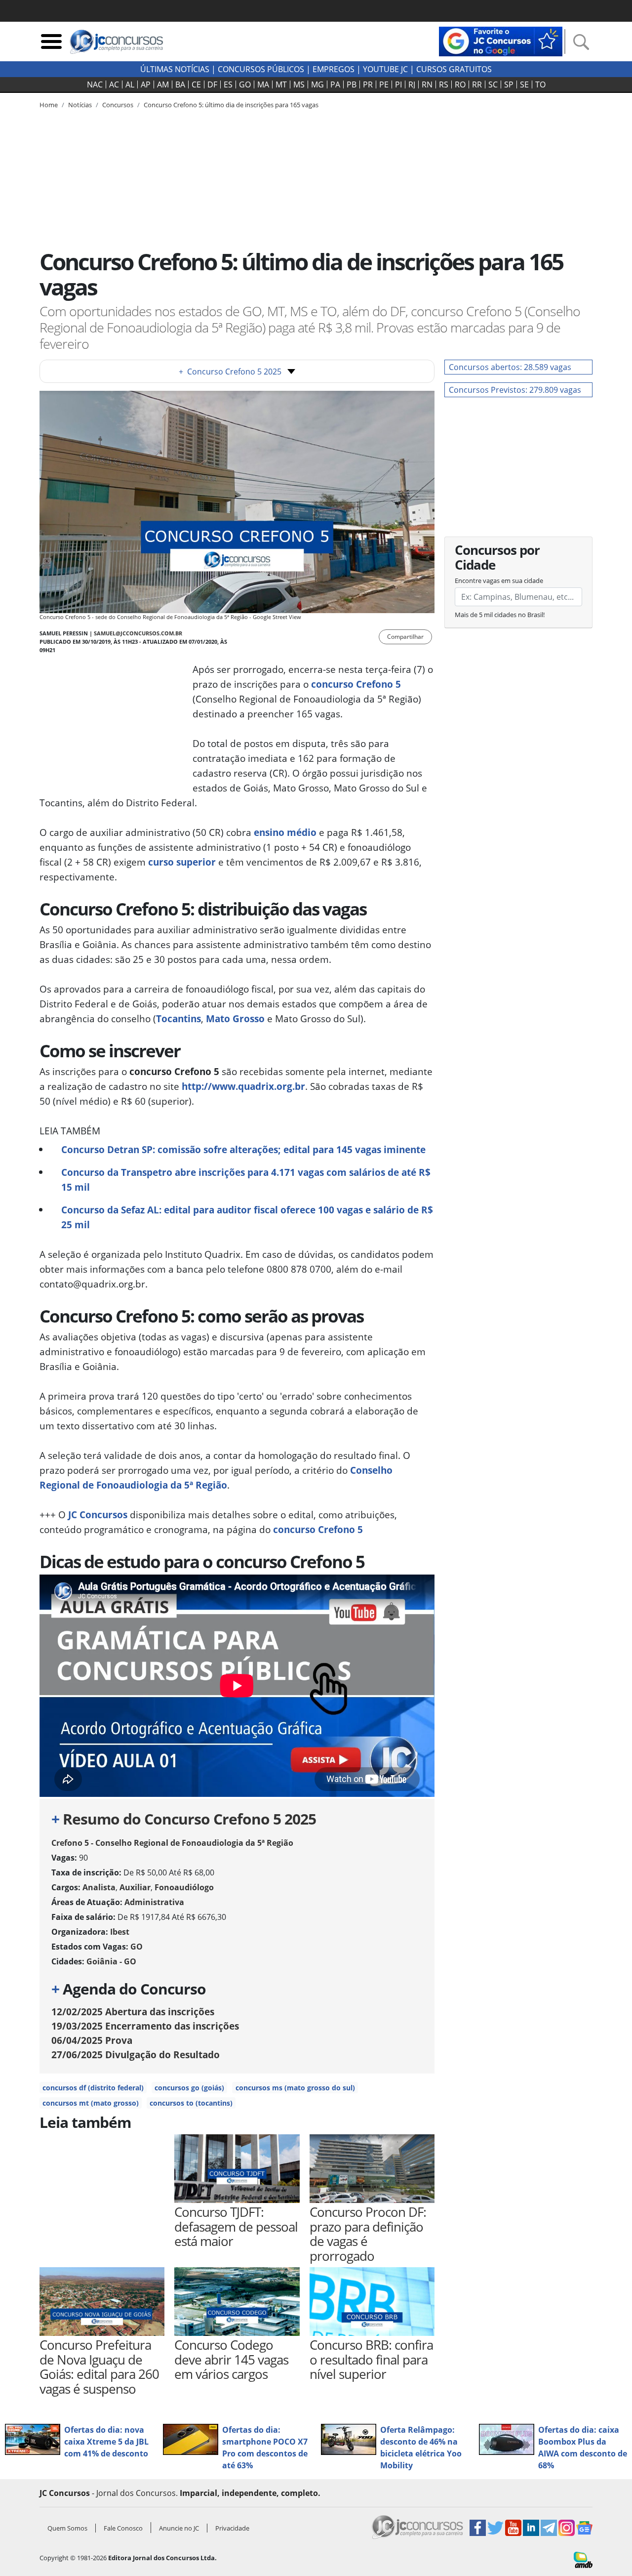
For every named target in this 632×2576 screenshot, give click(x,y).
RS (444, 84)
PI (398, 84)
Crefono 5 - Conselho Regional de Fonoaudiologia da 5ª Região (172, 1843)
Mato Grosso (235, 1018)
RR (477, 84)
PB (352, 84)
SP (509, 84)
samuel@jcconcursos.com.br (138, 633)
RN (427, 84)
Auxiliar (135, 1887)
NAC (95, 84)
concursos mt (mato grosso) (91, 2103)
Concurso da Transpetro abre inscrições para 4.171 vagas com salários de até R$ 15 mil (246, 1180)
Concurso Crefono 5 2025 (230, 372)
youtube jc (385, 69)
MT (281, 84)
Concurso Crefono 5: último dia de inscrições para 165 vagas (231, 105)
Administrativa (154, 1902)
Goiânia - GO (111, 1961)
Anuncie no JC (179, 2528)
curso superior (182, 862)
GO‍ (245, 84)
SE (524, 84)
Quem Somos (67, 2528)
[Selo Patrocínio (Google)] (501, 41)
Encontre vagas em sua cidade (499, 581)
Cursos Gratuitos (454, 69)
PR (368, 84)
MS (299, 84)
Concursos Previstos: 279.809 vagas (515, 390)
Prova (92, 2040)
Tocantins (178, 1018)
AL (130, 84)
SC (493, 84)
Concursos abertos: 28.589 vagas (510, 367)
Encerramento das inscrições (145, 2026)
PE (384, 84)
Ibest (120, 1932)
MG (317, 84)
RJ (412, 84)
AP (146, 84)
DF (212, 84)
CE (196, 84)
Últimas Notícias (175, 69)
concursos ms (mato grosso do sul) (295, 2088)
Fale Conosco (123, 2528)
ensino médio (285, 832)
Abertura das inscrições (133, 2012)
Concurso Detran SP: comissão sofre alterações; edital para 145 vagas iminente (243, 1149)
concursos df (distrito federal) (93, 2088)
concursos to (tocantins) (191, 2103)
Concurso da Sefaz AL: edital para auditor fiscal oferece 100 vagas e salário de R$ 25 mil (247, 1217)
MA (263, 84)
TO (540, 84)
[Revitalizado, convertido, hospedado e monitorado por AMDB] (583, 2559)
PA (335, 84)
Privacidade (232, 2528)
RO (460, 84)
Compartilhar (405, 637)
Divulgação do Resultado (136, 2055)
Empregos (334, 69)
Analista (99, 1887)
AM (163, 84)
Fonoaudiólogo (184, 1887)
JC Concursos (98, 1515)
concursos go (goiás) (189, 2088)
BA (180, 84)
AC (114, 84)
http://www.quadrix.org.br (243, 1086)
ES (228, 84)
